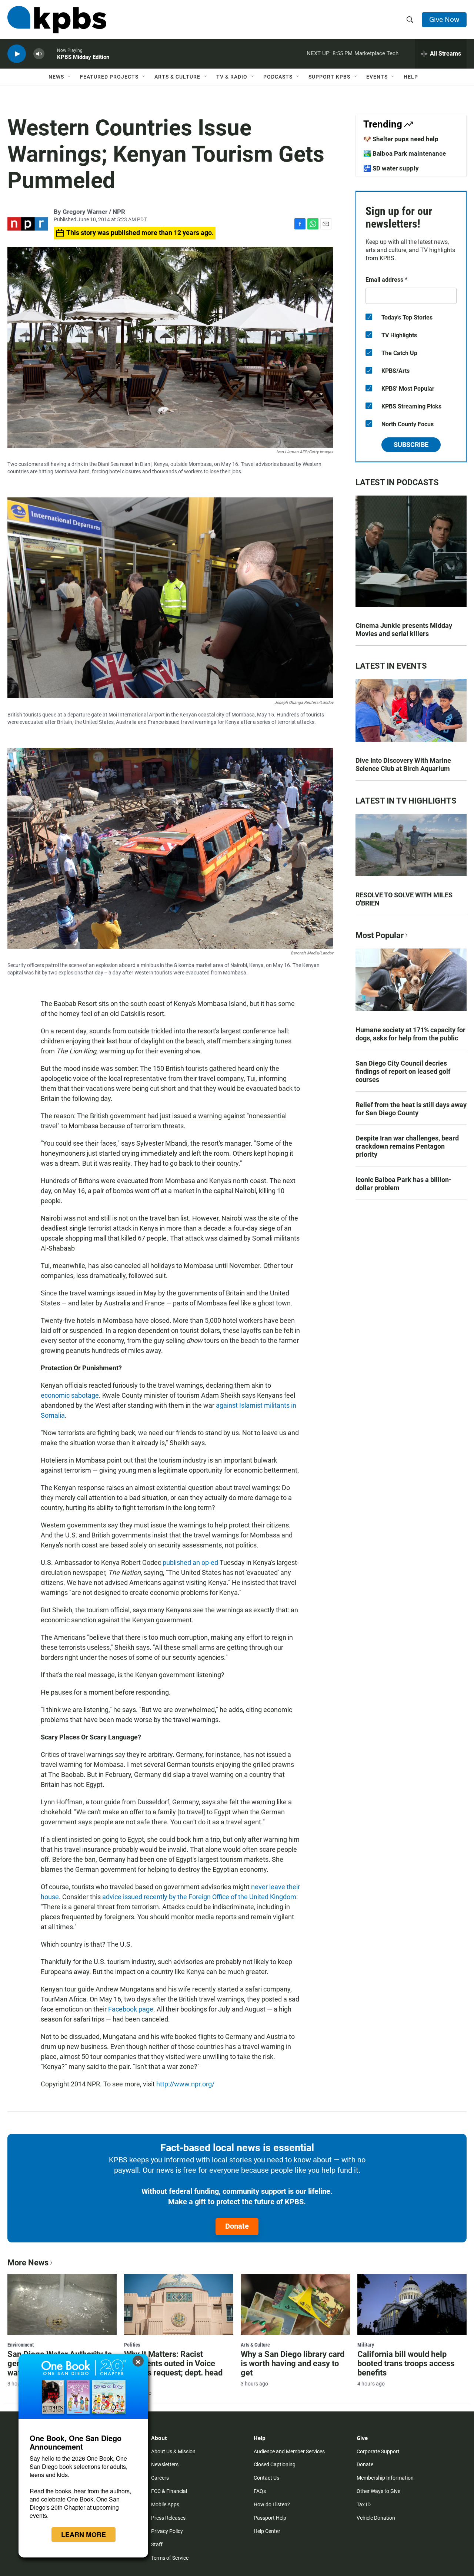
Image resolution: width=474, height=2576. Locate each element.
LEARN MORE (84, 2534)
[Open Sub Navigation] (70, 77)
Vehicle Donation (376, 2518)
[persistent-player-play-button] (17, 54)
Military (366, 2345)
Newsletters (165, 2464)
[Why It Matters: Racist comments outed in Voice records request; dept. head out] (179, 2304)
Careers (160, 2478)
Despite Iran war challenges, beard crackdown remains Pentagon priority (407, 1146)
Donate (237, 2226)
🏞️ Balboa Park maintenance (405, 153)
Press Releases (168, 2518)
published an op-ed (190, 1562)
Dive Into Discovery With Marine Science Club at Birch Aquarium (403, 764)
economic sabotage (70, 1395)
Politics (132, 2345)
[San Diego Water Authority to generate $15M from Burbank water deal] (62, 2304)
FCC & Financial (169, 2491)
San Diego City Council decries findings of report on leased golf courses (403, 1071)
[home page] (57, 20)
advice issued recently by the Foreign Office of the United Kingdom (199, 1897)
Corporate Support (378, 2451)
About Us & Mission (173, 2451)
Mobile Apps (165, 2504)
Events (377, 77)
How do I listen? (272, 2504)
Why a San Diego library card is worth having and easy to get (293, 2363)
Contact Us (266, 2478)
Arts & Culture (177, 77)
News (56, 77)
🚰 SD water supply (391, 168)
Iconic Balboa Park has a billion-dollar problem (403, 1184)
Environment (21, 2345)
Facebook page (131, 2009)
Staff (157, 2544)
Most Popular (380, 935)
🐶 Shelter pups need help (401, 139)
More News (28, 2263)
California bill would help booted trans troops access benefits (406, 2363)
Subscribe (411, 445)
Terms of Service (170, 2558)
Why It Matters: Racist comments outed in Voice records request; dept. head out (173, 2368)
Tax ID (364, 2504)
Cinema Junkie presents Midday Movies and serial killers (404, 630)
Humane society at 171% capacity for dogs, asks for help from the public (410, 1034)
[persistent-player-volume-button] (39, 54)
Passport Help (270, 2518)
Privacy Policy (167, 2531)
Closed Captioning (275, 2464)
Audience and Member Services (289, 2451)
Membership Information (385, 2478)
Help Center (267, 2531)
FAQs (260, 2491)
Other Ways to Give (378, 2491)
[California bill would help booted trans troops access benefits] (412, 2304)
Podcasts (278, 77)
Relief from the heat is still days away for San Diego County (411, 1109)
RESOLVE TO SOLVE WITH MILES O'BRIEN (404, 899)
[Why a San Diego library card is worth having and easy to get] (295, 2304)
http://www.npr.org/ (185, 2084)
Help (411, 77)
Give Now (444, 19)
